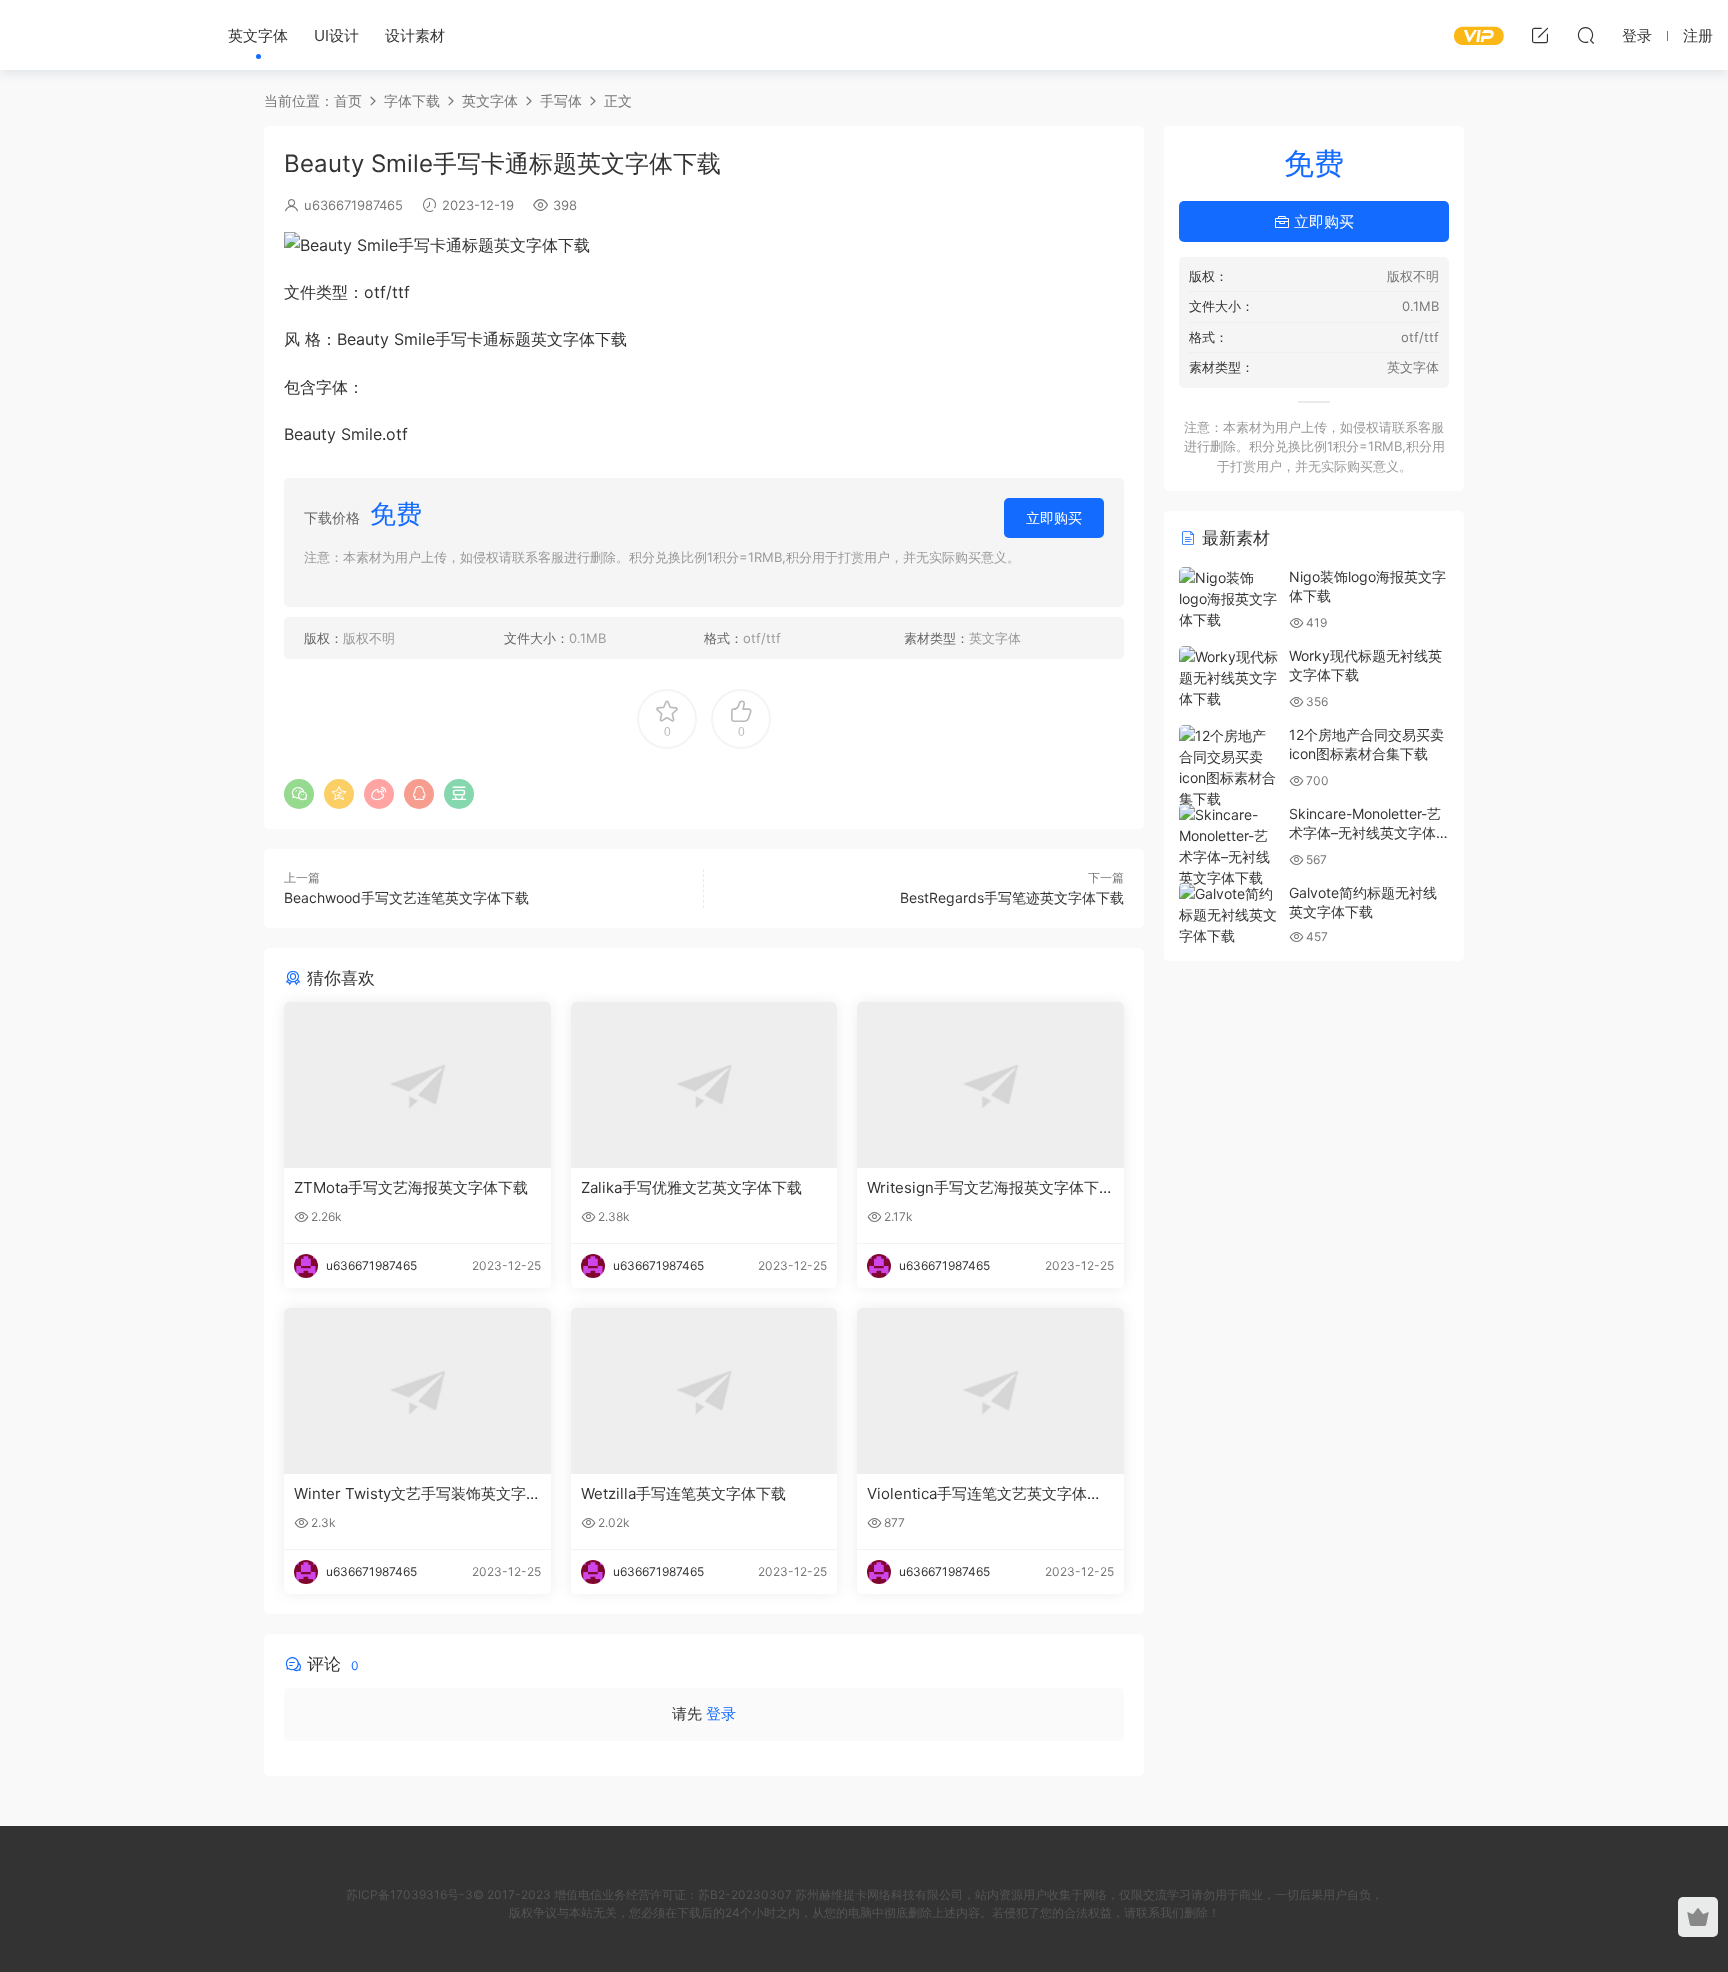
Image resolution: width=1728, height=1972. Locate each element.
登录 (721, 1713)
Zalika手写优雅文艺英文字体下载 (691, 1187)
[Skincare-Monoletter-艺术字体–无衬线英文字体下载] (1229, 846)
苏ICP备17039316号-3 (409, 1894)
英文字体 (258, 35)
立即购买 (1054, 517)
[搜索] (1586, 35)
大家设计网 (100, 35)
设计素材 (415, 35)
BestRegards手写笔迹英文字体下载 (1012, 897)
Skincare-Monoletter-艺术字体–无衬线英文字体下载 (1365, 833)
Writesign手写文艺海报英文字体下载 (983, 1188)
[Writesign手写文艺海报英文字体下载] (990, 1085)
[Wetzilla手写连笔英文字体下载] (704, 1391)
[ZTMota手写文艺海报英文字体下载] (417, 1085)
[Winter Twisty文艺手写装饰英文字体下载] (417, 1391)
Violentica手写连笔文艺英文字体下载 (984, 1494)
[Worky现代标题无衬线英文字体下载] (1229, 677)
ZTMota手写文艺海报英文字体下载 (411, 1187)
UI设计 (336, 35)
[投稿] (1540, 35)
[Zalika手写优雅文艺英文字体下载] (704, 1085)
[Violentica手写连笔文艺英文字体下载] (990, 1391)
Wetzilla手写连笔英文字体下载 (683, 1493)
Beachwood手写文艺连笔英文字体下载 (406, 897)
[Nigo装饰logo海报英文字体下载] (1229, 598)
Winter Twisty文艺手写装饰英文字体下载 (410, 1494)
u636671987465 (353, 205)
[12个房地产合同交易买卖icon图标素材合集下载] (1229, 767)
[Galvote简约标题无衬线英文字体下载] (1229, 914)
